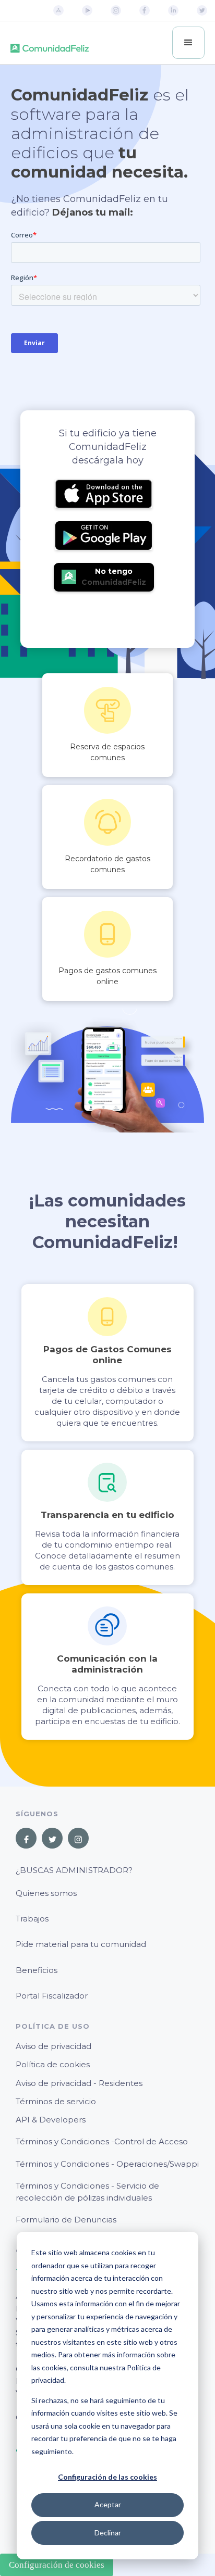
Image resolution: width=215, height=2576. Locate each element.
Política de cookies (53, 2064)
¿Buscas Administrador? (74, 1870)
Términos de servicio (56, 2101)
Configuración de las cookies (107, 2477)
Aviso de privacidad (53, 2046)
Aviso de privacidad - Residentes (79, 2083)
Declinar (108, 2533)
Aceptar (108, 2504)
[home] (50, 43)
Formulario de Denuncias (66, 2220)
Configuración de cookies (57, 2565)
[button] (188, 43)
